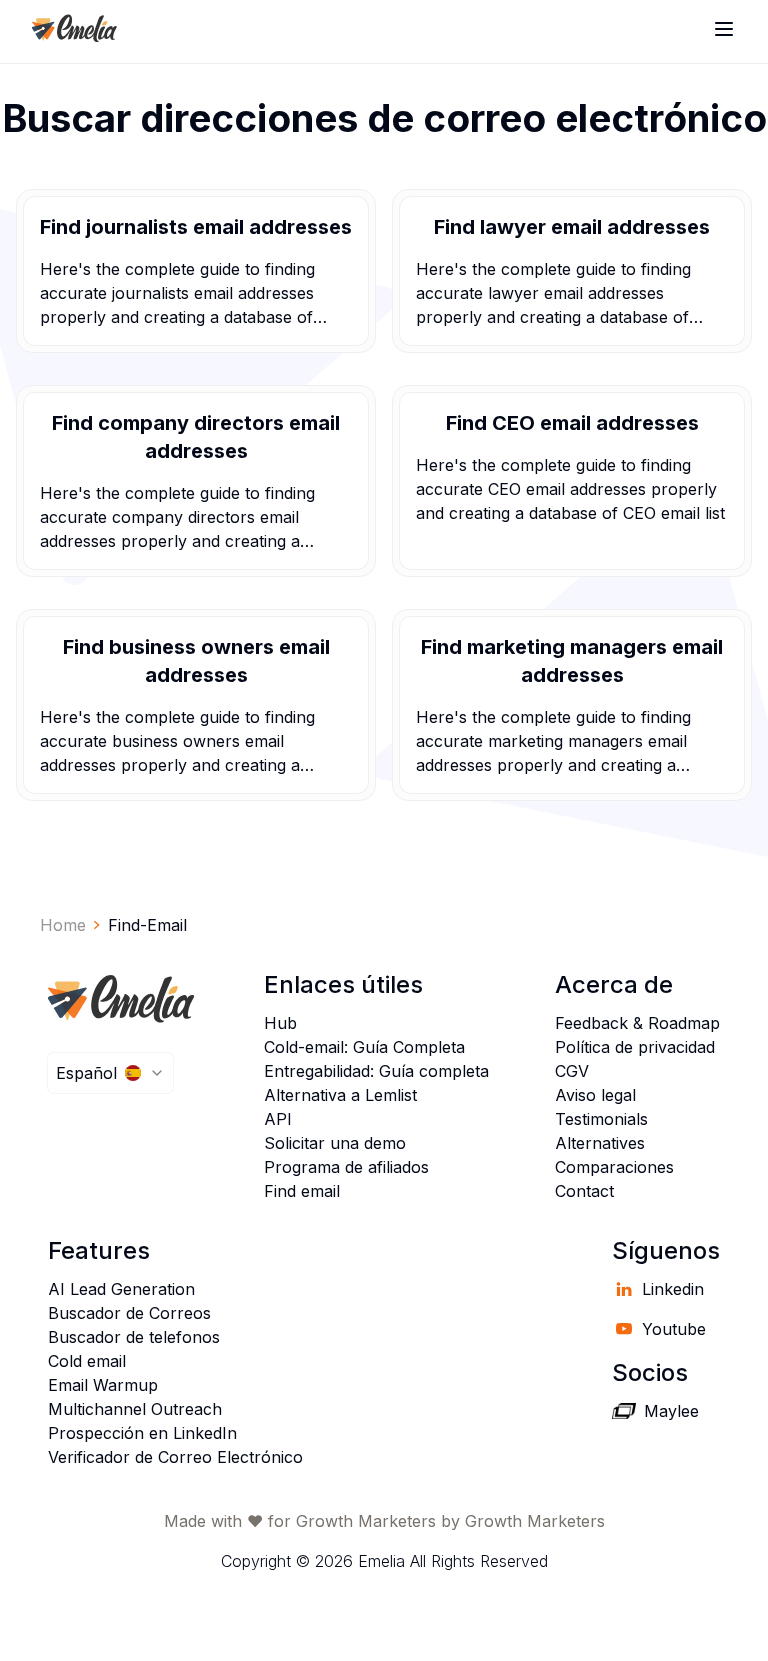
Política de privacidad (635, 1047)
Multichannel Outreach (135, 1409)
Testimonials (601, 1119)
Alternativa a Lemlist (340, 1095)
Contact (584, 1191)
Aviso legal (595, 1095)
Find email (302, 1191)
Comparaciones (614, 1167)
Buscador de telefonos (134, 1337)
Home (63, 925)
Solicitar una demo (335, 1143)
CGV (572, 1071)
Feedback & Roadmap (637, 1023)
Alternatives (600, 1143)
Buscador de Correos (129, 1313)
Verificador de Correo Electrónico (175, 1457)
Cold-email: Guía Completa (364, 1047)
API (278, 1119)
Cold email (87, 1361)
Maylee (671, 1411)
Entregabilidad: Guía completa (376, 1071)
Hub (280, 1023)
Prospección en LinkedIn (142, 1433)
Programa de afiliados (346, 1167)
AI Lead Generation (121, 1289)
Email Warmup (103, 1385)
